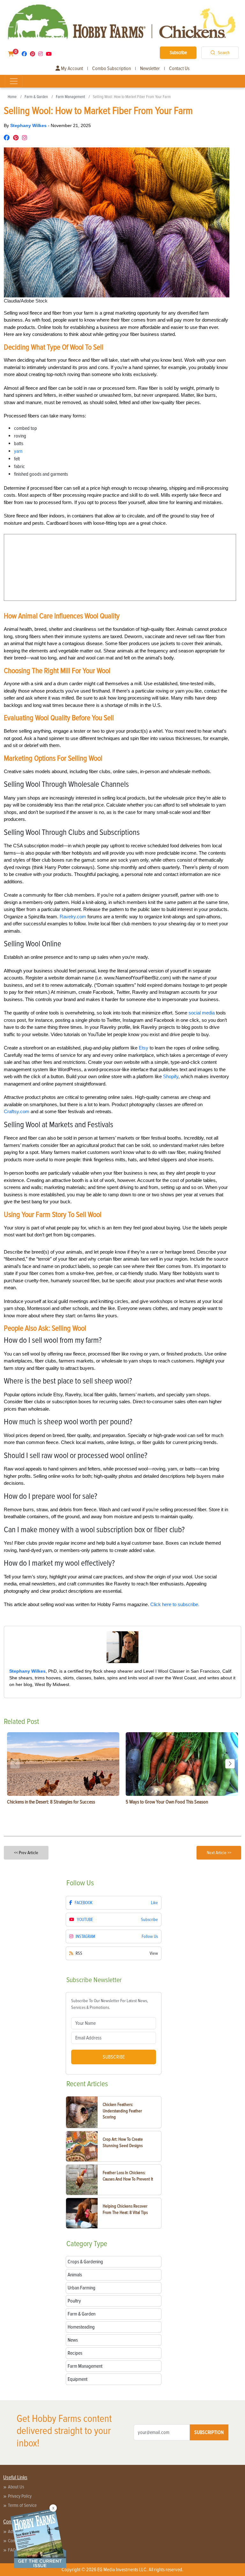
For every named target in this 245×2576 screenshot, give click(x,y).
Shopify (171, 1076)
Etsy (144, 1048)
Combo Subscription (111, 68)
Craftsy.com (17, 1111)
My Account (71, 68)
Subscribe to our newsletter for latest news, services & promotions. (110, 2004)
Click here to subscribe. (175, 1604)
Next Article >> (219, 1853)
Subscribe (178, 53)
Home (12, 97)
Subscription (209, 2432)
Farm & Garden (36, 97)
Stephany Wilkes (29, 125)
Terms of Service (22, 2505)
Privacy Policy (20, 2496)
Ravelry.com (73, 917)
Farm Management (70, 97)
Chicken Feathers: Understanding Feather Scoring (122, 2111)
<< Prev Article (26, 1853)
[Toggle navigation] (14, 81)
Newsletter (150, 68)
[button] (230, 1764)
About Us (16, 2487)
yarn (18, 451)
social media (202, 1013)
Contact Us (179, 68)
